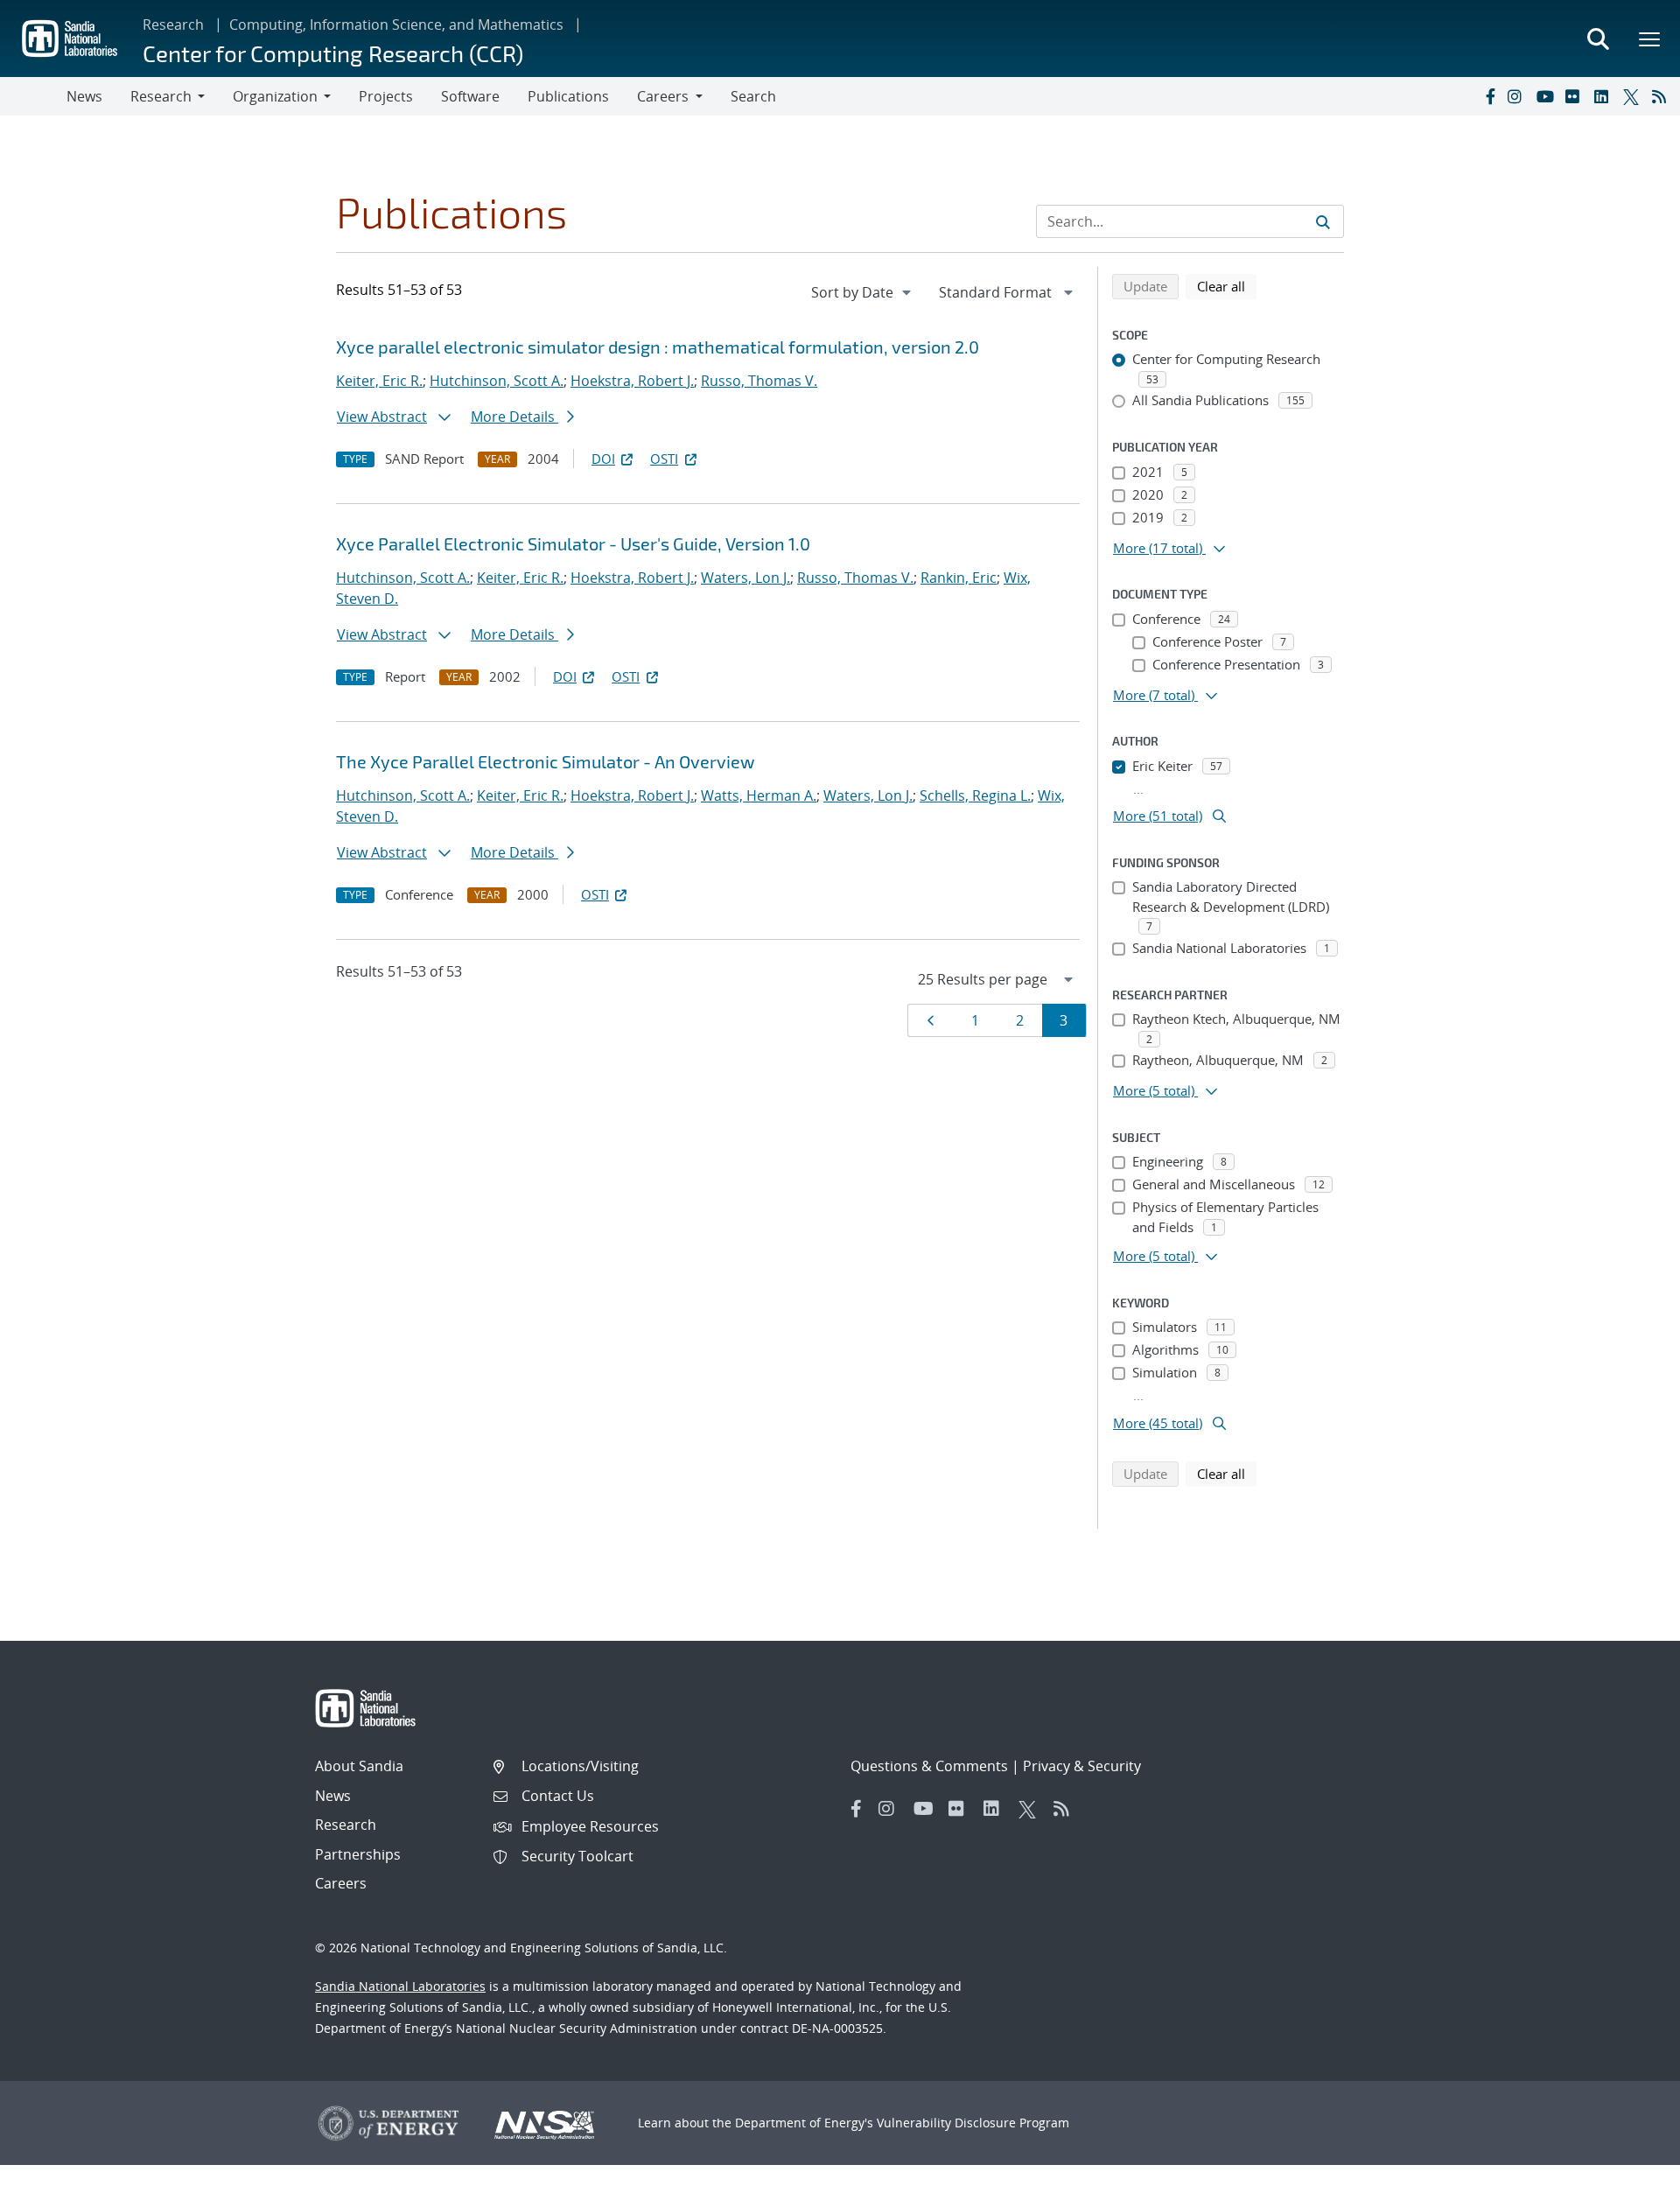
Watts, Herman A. (759, 795)
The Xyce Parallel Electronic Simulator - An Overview (545, 761)
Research (173, 25)
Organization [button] (275, 96)
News (84, 96)
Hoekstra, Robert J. (632, 381)
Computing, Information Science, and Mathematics (396, 25)
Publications (568, 96)
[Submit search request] (1323, 221)
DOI (603, 459)
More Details (514, 417)
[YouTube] (1547, 96)
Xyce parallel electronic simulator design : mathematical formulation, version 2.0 (658, 347)
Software (470, 96)
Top (1628, 2166)
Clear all (1227, 286)
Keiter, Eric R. (379, 381)
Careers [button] (663, 96)
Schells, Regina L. (975, 795)
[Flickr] (1576, 96)
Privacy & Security (1082, 1766)
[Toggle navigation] (33, 96)
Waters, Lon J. (745, 578)
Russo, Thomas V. (759, 381)
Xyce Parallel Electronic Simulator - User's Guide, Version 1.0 (573, 543)
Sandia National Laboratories (400, 1986)
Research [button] (161, 96)
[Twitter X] (1634, 96)
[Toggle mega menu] (1650, 39)
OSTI (664, 459)
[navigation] (863, 292)
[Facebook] (1489, 96)
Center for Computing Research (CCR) (333, 53)
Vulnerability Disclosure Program (973, 2123)
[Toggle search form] (1598, 39)
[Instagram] (1518, 96)
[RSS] (1662, 96)
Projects (386, 96)
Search (753, 96)
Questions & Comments (929, 1766)
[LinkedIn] (1605, 96)
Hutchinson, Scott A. (497, 381)
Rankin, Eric (959, 578)
